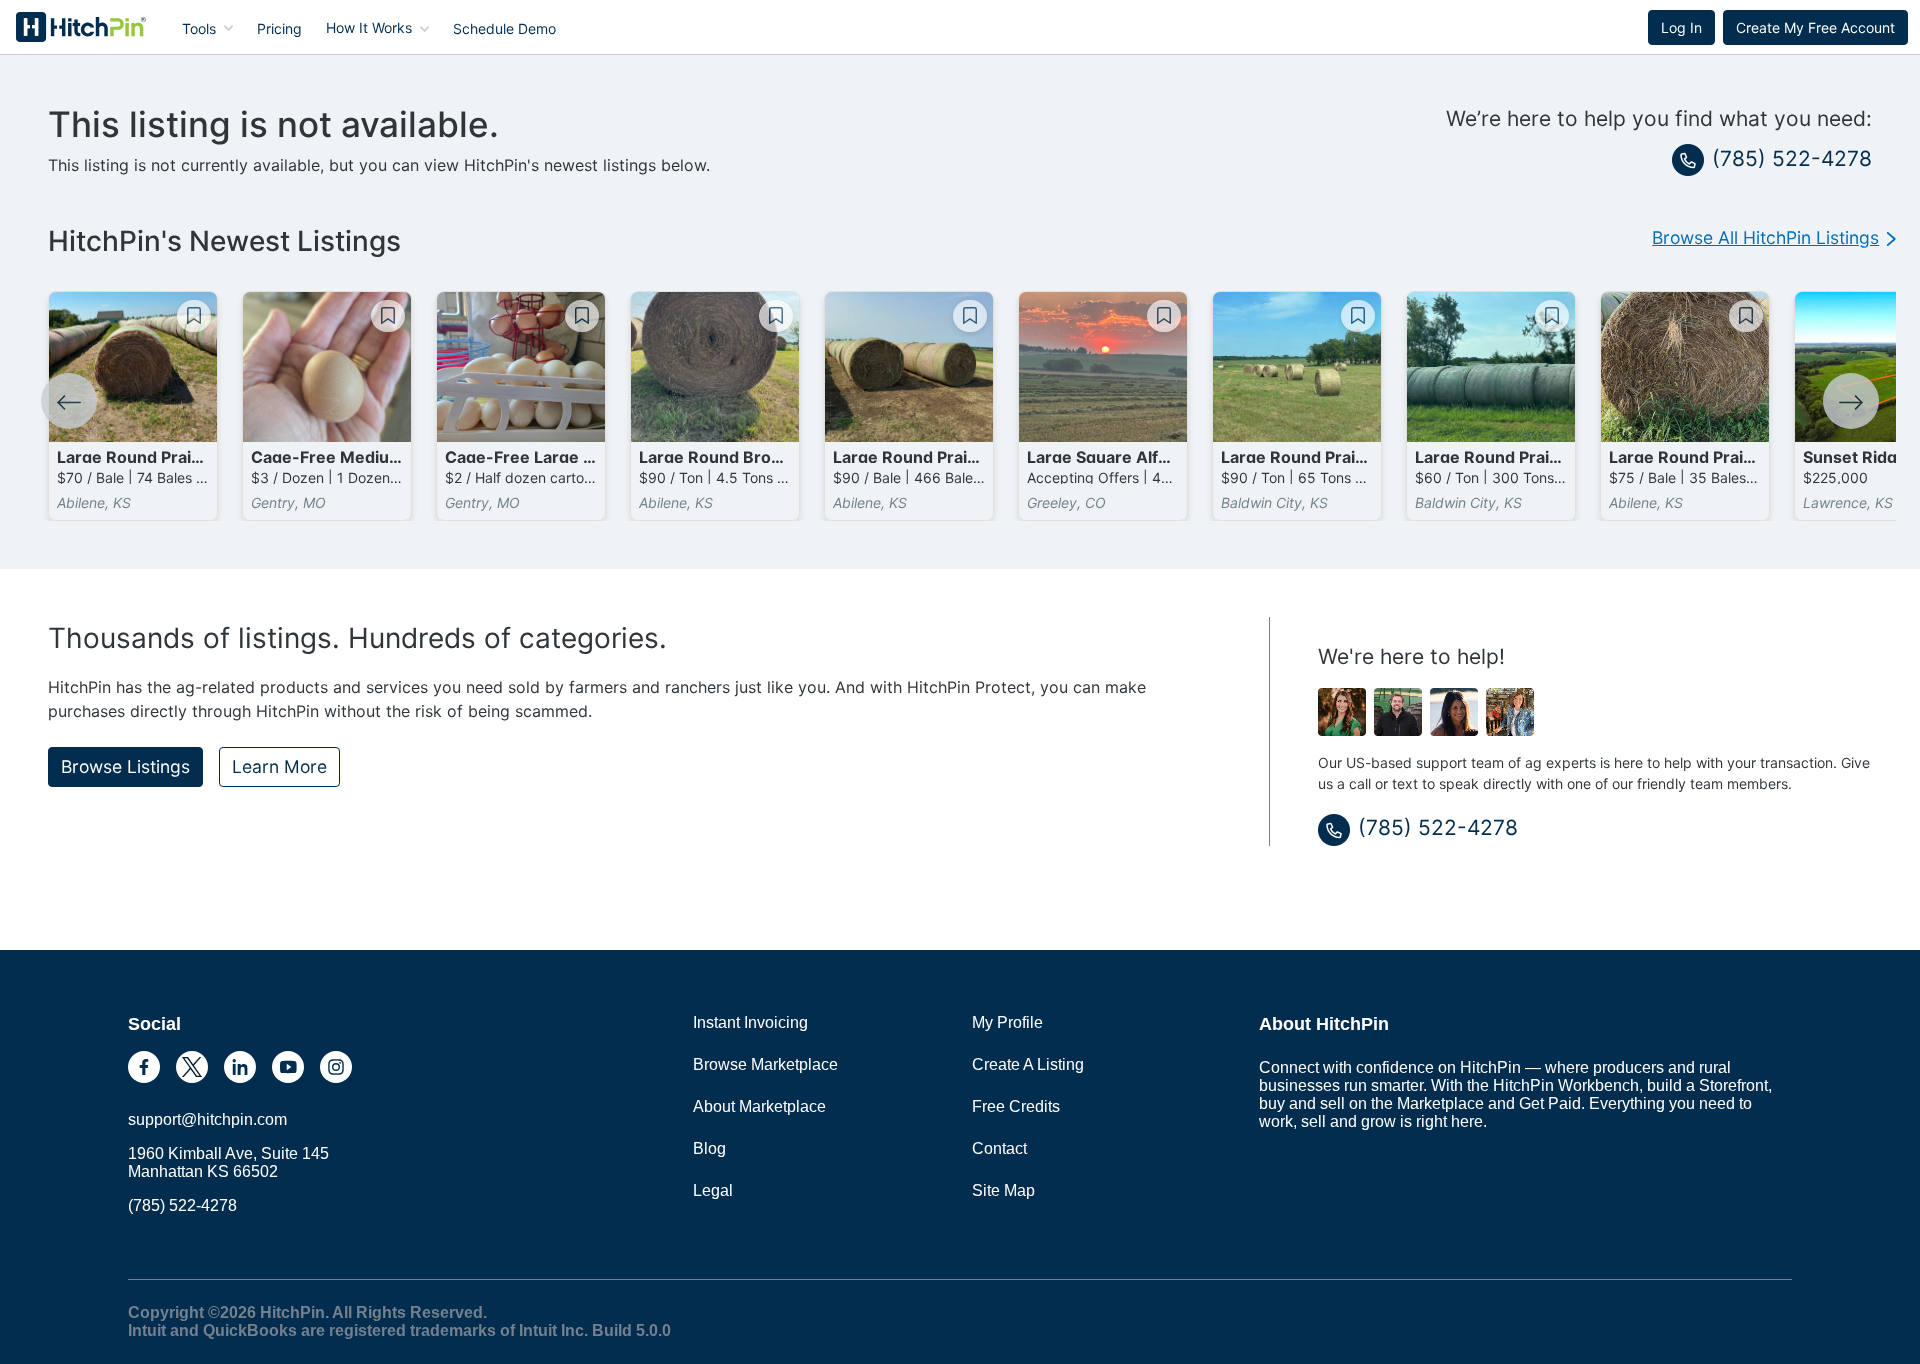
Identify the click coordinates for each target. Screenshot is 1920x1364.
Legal (713, 1190)
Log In (1681, 27)
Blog (709, 1148)
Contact (999, 1148)
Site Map (1003, 1190)
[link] (1774, 238)
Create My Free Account (1815, 27)
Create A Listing (1028, 1064)
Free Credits (1016, 1106)
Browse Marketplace (765, 1064)
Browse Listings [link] (125, 766)
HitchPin (66, 27)
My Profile (1007, 1022)
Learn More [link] (279, 766)
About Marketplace (759, 1106)
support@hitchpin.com (207, 1119)
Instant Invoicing (750, 1022)
